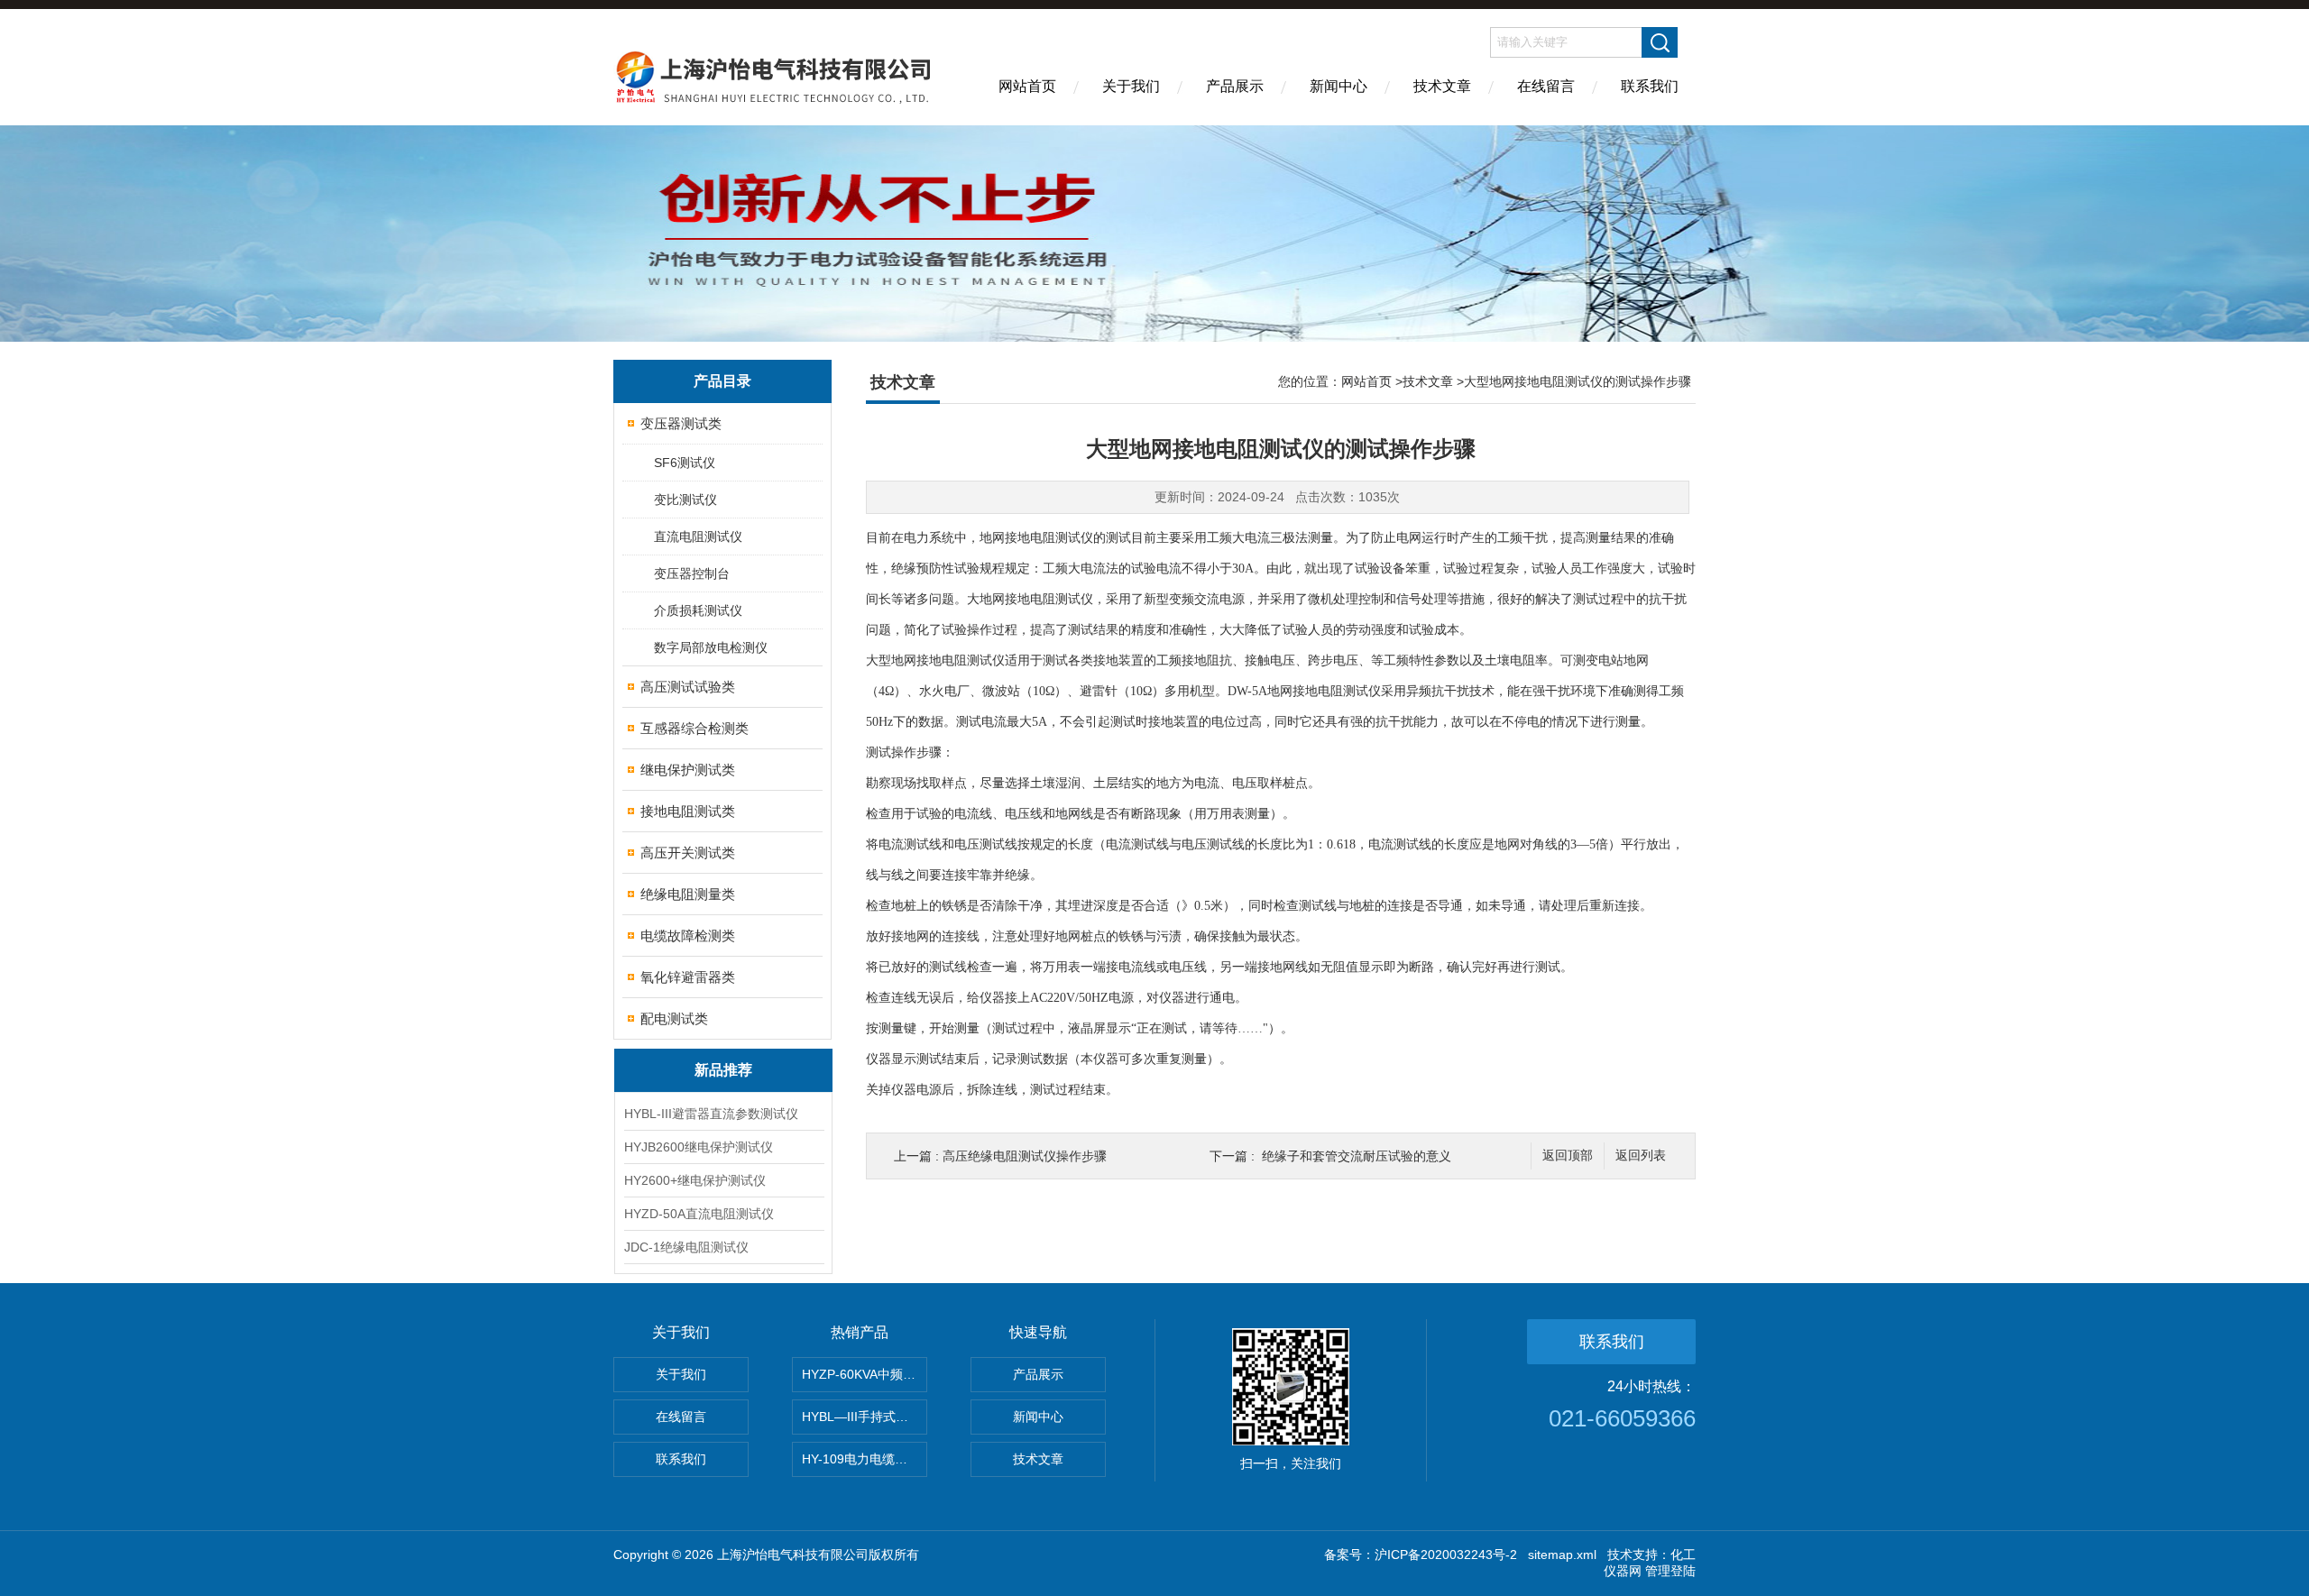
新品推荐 (723, 1070)
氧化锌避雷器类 (688, 977)
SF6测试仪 (685, 463)
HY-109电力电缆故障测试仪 (865, 1459)
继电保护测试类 (688, 770)
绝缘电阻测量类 (688, 894)
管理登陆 (1670, 1571)
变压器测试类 (681, 423)
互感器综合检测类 (695, 728)
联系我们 (1650, 86)
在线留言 (1546, 86)
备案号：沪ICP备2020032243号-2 (1421, 1555)
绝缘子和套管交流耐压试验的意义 (1357, 1156)
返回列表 (1641, 1156)
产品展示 (1235, 86)
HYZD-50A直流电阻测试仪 (699, 1214)
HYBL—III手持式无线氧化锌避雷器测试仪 (865, 1417)
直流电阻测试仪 (698, 537)
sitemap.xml (1562, 1555)
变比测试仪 (685, 500)
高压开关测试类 (688, 853)
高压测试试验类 (688, 687)
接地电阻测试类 (688, 811)
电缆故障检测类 (688, 936)
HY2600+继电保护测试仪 (695, 1180)
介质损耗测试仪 (698, 610)
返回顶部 (1568, 1156)
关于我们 (1131, 86)
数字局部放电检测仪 (711, 647)
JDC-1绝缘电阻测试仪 (686, 1247)
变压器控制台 (692, 573)
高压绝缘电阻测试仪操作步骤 (1025, 1156)
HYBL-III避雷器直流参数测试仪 (711, 1114)
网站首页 (1027, 86)
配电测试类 (674, 1018)
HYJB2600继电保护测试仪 (699, 1147)
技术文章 (1442, 86)
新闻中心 (1338, 86)
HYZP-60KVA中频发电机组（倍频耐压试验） (865, 1374)
